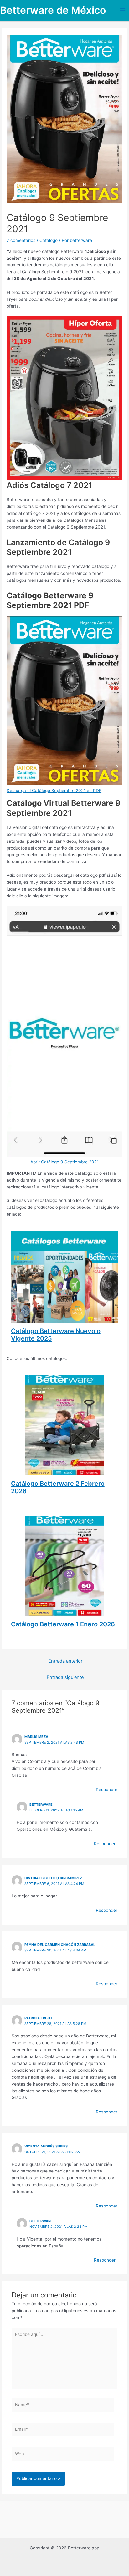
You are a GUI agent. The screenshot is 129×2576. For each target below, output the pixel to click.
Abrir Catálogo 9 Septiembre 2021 (64, 1162)
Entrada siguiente (65, 1677)
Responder (107, 1790)
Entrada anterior (65, 1661)
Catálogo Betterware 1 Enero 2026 (63, 1624)
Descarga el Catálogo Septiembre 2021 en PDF (54, 791)
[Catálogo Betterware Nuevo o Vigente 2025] (65, 1319)
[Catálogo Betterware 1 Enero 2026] (64, 1613)
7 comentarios (21, 240)
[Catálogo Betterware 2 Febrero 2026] (64, 1472)
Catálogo (49, 240)
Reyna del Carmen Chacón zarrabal (60, 1945)
